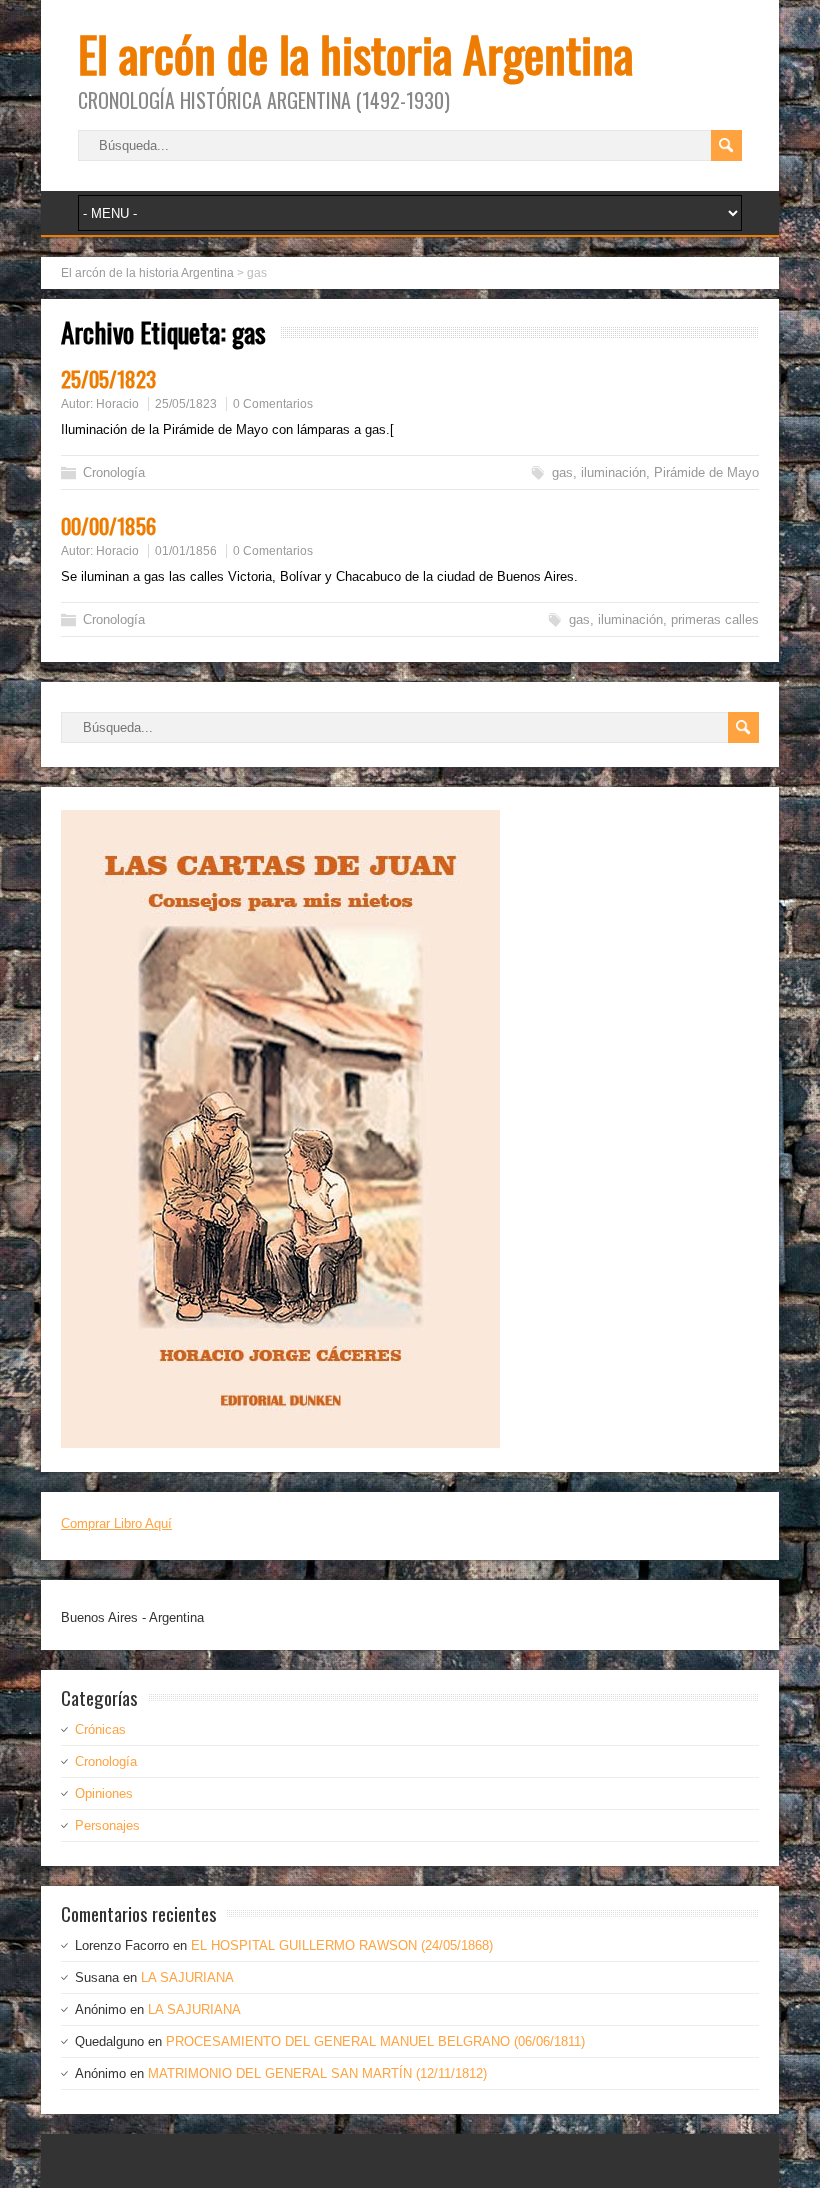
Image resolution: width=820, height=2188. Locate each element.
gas (562, 472)
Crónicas (100, 1729)
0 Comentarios (273, 404)
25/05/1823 (108, 378)
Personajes (107, 1825)
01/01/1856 (186, 551)
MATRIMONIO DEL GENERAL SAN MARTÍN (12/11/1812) (317, 2073)
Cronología (114, 472)
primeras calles (715, 619)
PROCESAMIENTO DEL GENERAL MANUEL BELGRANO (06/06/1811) (375, 2041)
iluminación (613, 472)
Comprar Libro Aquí (116, 1523)
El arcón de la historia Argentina (355, 53)
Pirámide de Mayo (706, 472)
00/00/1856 (108, 525)
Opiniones (104, 1793)
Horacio (117, 404)
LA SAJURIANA (187, 1977)
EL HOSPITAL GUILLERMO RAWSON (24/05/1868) (342, 1945)
